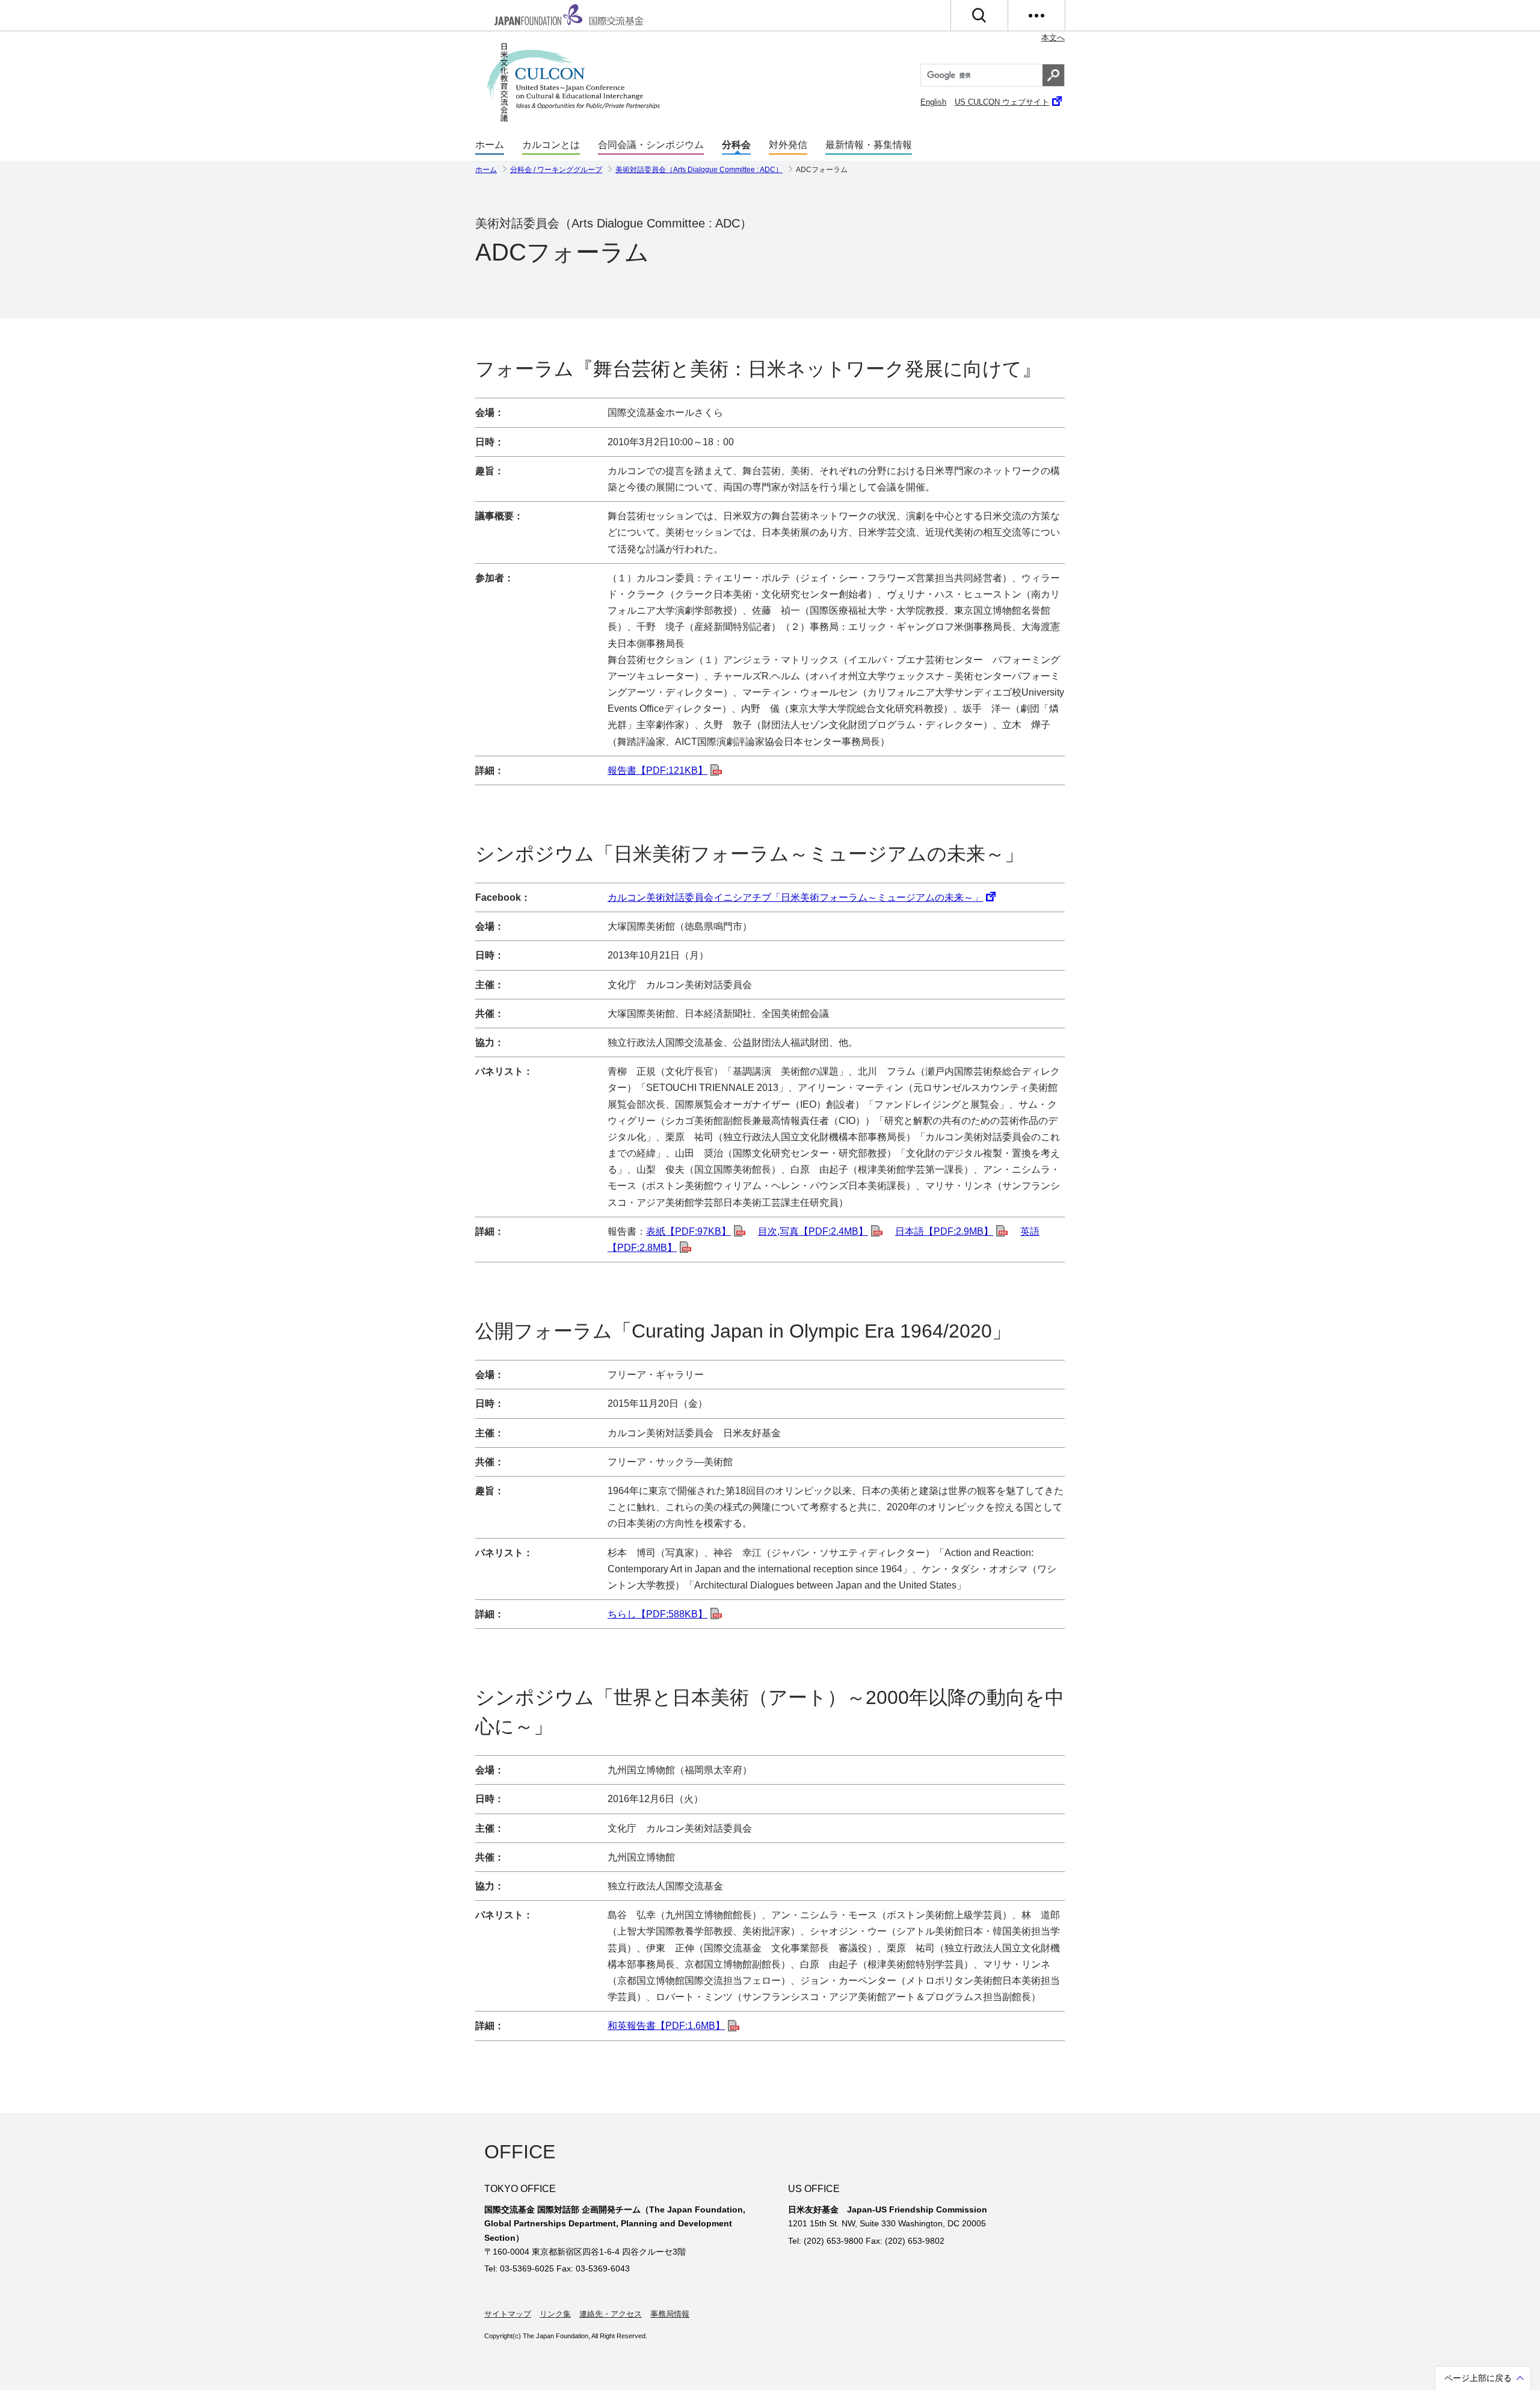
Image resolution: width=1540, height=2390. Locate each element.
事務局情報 (670, 2314)
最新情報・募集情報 (869, 145)
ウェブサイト (1002, 102)
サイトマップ (508, 2314)
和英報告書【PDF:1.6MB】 (666, 2026)
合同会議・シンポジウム (651, 145)
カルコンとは (551, 145)
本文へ (1053, 38)
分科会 (736, 145)
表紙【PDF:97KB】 (688, 1231)
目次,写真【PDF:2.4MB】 (813, 1231)
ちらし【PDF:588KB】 (658, 1614)
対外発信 (788, 145)
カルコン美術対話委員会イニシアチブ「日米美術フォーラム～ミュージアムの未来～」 (795, 897)
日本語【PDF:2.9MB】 (944, 1231)
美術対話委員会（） (699, 170)
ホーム (490, 145)
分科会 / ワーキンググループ (556, 170)
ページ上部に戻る (1478, 2379)
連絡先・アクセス (611, 2314)
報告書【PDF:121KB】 (658, 770)
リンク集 (555, 2314)
